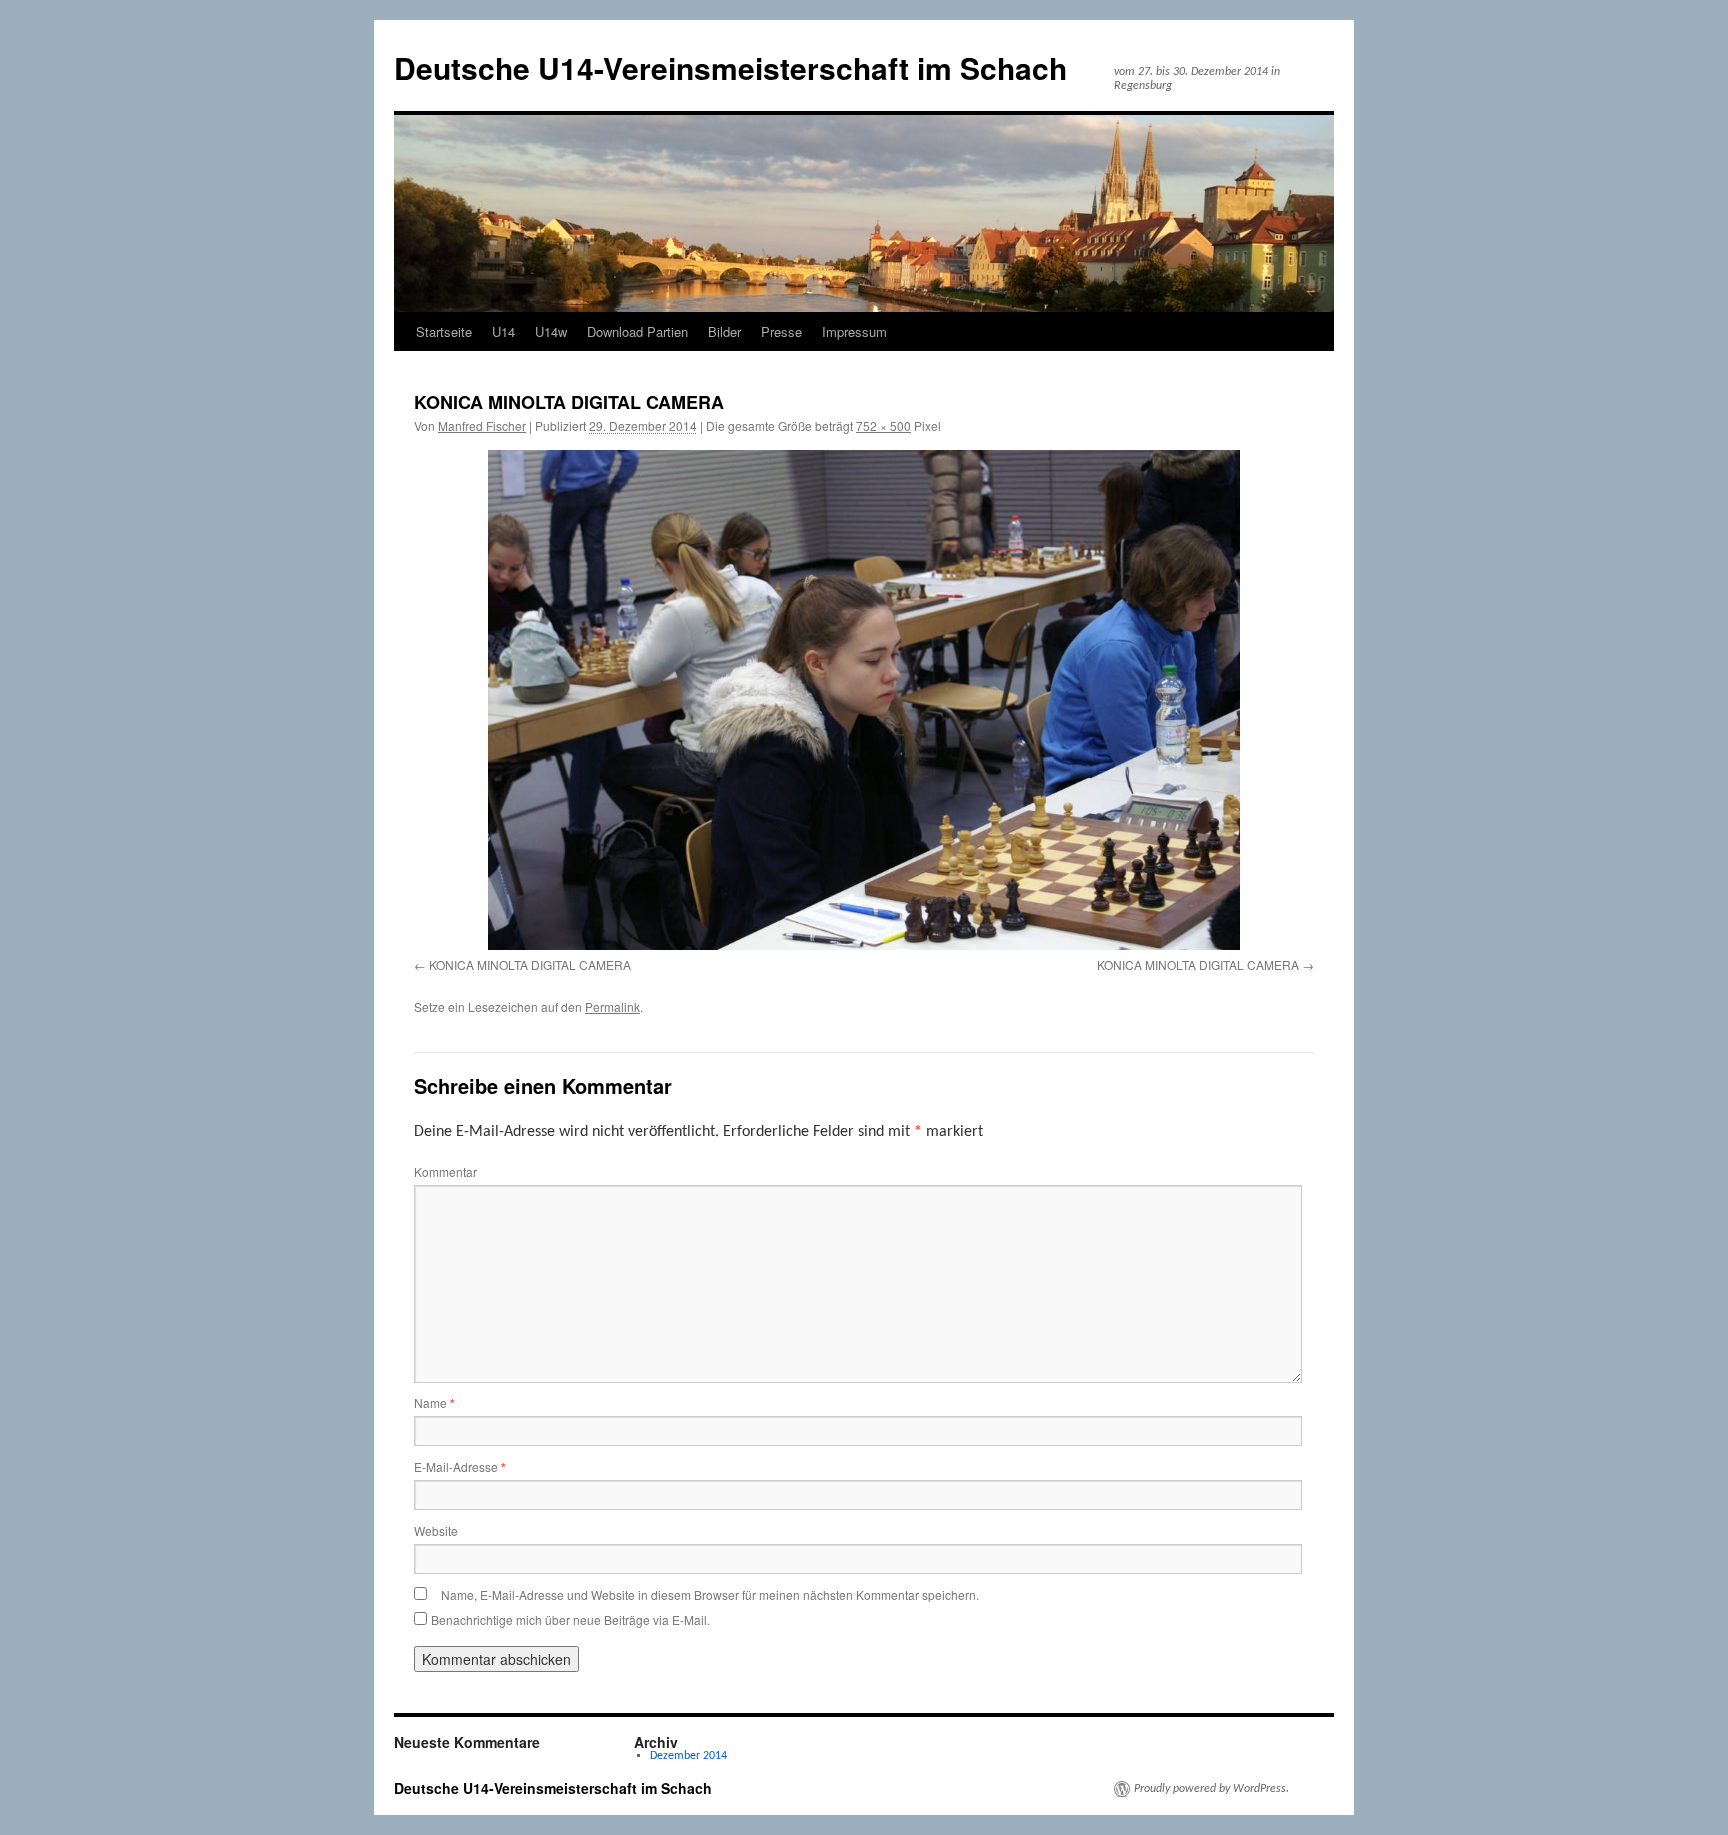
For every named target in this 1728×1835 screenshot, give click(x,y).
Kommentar (445, 1171)
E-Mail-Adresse (460, 1466)
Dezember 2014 (688, 1756)
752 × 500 (883, 425)
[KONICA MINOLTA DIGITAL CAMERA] (864, 699)
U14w (551, 331)
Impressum (854, 331)
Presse (781, 331)
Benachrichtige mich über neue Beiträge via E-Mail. (570, 1619)
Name (434, 1402)
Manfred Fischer (482, 425)
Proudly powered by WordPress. (1211, 1789)
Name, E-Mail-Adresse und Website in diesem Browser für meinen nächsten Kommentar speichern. (710, 1594)
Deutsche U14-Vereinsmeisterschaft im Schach (730, 67)
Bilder (724, 331)
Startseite (444, 331)
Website (436, 1530)
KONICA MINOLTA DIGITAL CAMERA (530, 964)
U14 (503, 331)
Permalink (612, 1006)
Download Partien (637, 331)
